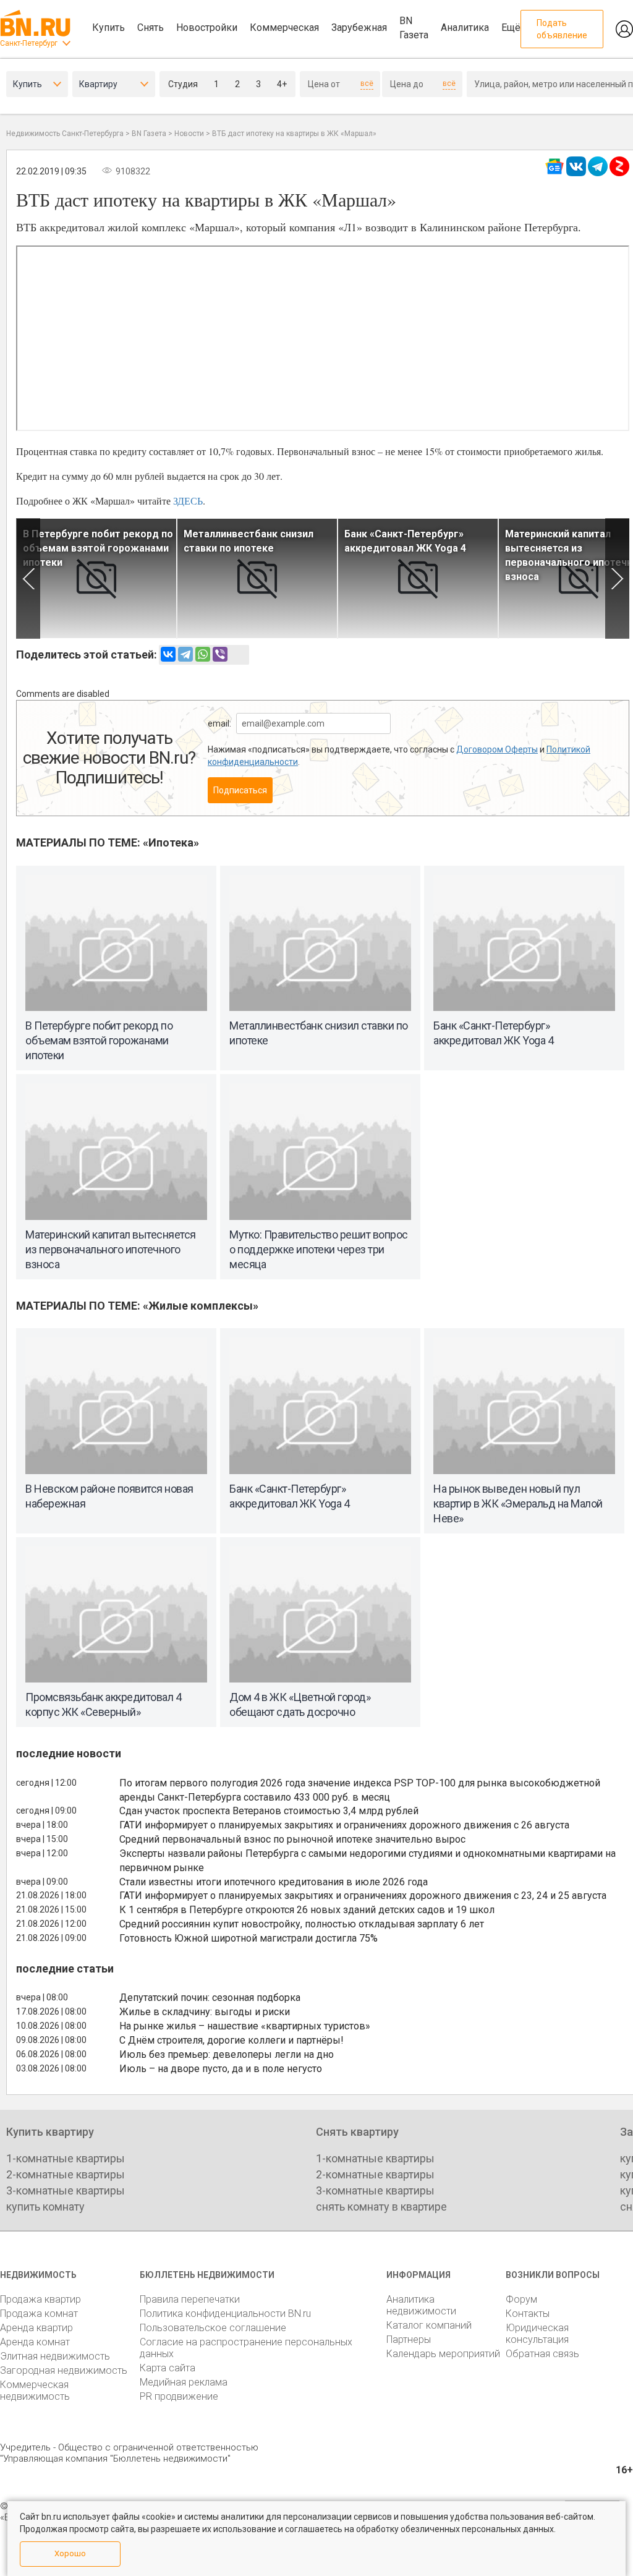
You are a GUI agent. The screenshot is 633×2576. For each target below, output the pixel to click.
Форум (521, 2299)
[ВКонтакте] (168, 654)
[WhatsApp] (203, 654)
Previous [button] (28, 578)
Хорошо (70, 2553)
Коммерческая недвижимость (35, 2390)
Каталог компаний (429, 2325)
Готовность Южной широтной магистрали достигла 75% (249, 1938)
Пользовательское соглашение (213, 2328)
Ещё (511, 28)
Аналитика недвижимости (421, 2305)
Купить (108, 28)
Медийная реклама (184, 2382)
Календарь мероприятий (443, 2354)
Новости (189, 134)
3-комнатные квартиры (66, 2190)
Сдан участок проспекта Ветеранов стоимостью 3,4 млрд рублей (269, 1811)
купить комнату (45, 2207)
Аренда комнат (35, 2342)
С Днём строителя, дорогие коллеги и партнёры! (232, 2040)
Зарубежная (359, 28)
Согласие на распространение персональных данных (246, 2348)
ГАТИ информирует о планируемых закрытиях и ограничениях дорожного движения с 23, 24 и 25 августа (363, 1896)
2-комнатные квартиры (66, 2174)
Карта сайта (168, 2368)
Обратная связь (542, 2354)
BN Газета (414, 28)
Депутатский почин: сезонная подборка (210, 1998)
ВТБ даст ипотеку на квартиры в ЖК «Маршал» (294, 134)
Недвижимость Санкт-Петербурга (65, 134)
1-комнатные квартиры (66, 2158)
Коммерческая (284, 28)
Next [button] (617, 578)
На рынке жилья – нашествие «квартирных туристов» (245, 2026)
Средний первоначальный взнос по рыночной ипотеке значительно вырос (292, 1839)
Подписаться (240, 790)
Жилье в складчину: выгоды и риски (205, 2012)
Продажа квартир (40, 2299)
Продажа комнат (39, 2314)
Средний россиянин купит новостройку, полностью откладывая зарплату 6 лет (302, 1924)
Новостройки (207, 28)
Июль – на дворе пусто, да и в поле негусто (221, 2069)
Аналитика (465, 28)
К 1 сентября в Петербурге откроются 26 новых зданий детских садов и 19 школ (307, 1910)
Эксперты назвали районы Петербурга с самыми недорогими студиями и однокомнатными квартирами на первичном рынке (367, 1861)
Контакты (528, 2314)
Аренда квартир (36, 2328)
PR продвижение (179, 2396)
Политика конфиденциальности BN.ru (225, 2314)
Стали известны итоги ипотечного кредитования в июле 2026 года (274, 1882)
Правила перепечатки (190, 2299)
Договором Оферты (497, 749)
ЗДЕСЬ (188, 501)
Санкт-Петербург (29, 43)
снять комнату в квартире (381, 2207)
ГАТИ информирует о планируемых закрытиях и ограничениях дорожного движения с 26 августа (344, 1825)
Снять (151, 28)
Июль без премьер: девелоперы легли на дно (227, 2054)
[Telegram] (185, 654)
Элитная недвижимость (55, 2356)
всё (367, 83)
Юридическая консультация (537, 2334)
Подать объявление (562, 29)
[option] (96, 578)
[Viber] (220, 654)
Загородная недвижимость (64, 2370)
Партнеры (409, 2339)
